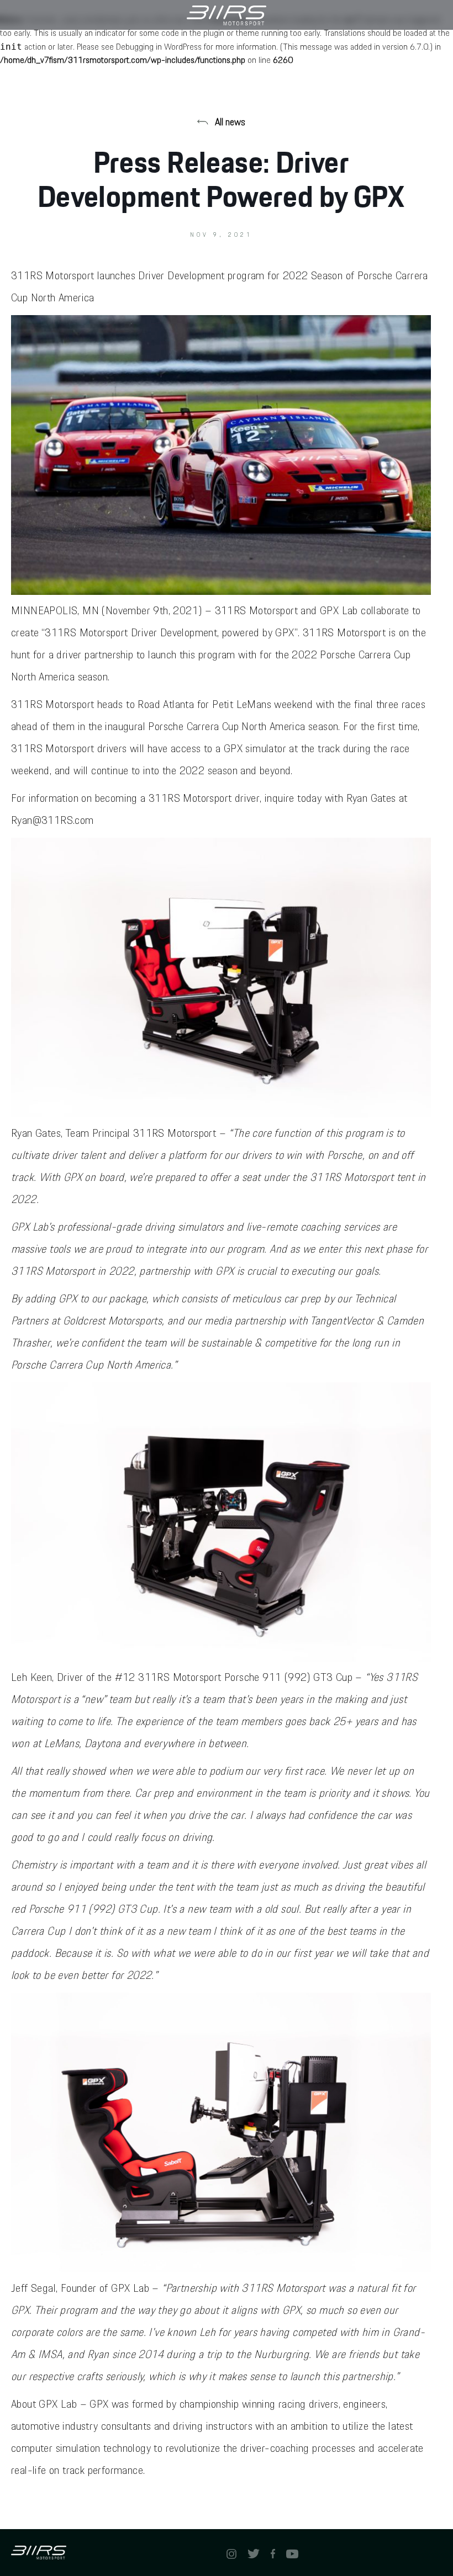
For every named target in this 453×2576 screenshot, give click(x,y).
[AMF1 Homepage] (119, 2553)
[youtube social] (292, 2553)
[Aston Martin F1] (227, 15)
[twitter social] (254, 2553)
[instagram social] (231, 2553)
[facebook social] (273, 2553)
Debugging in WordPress (159, 47)
